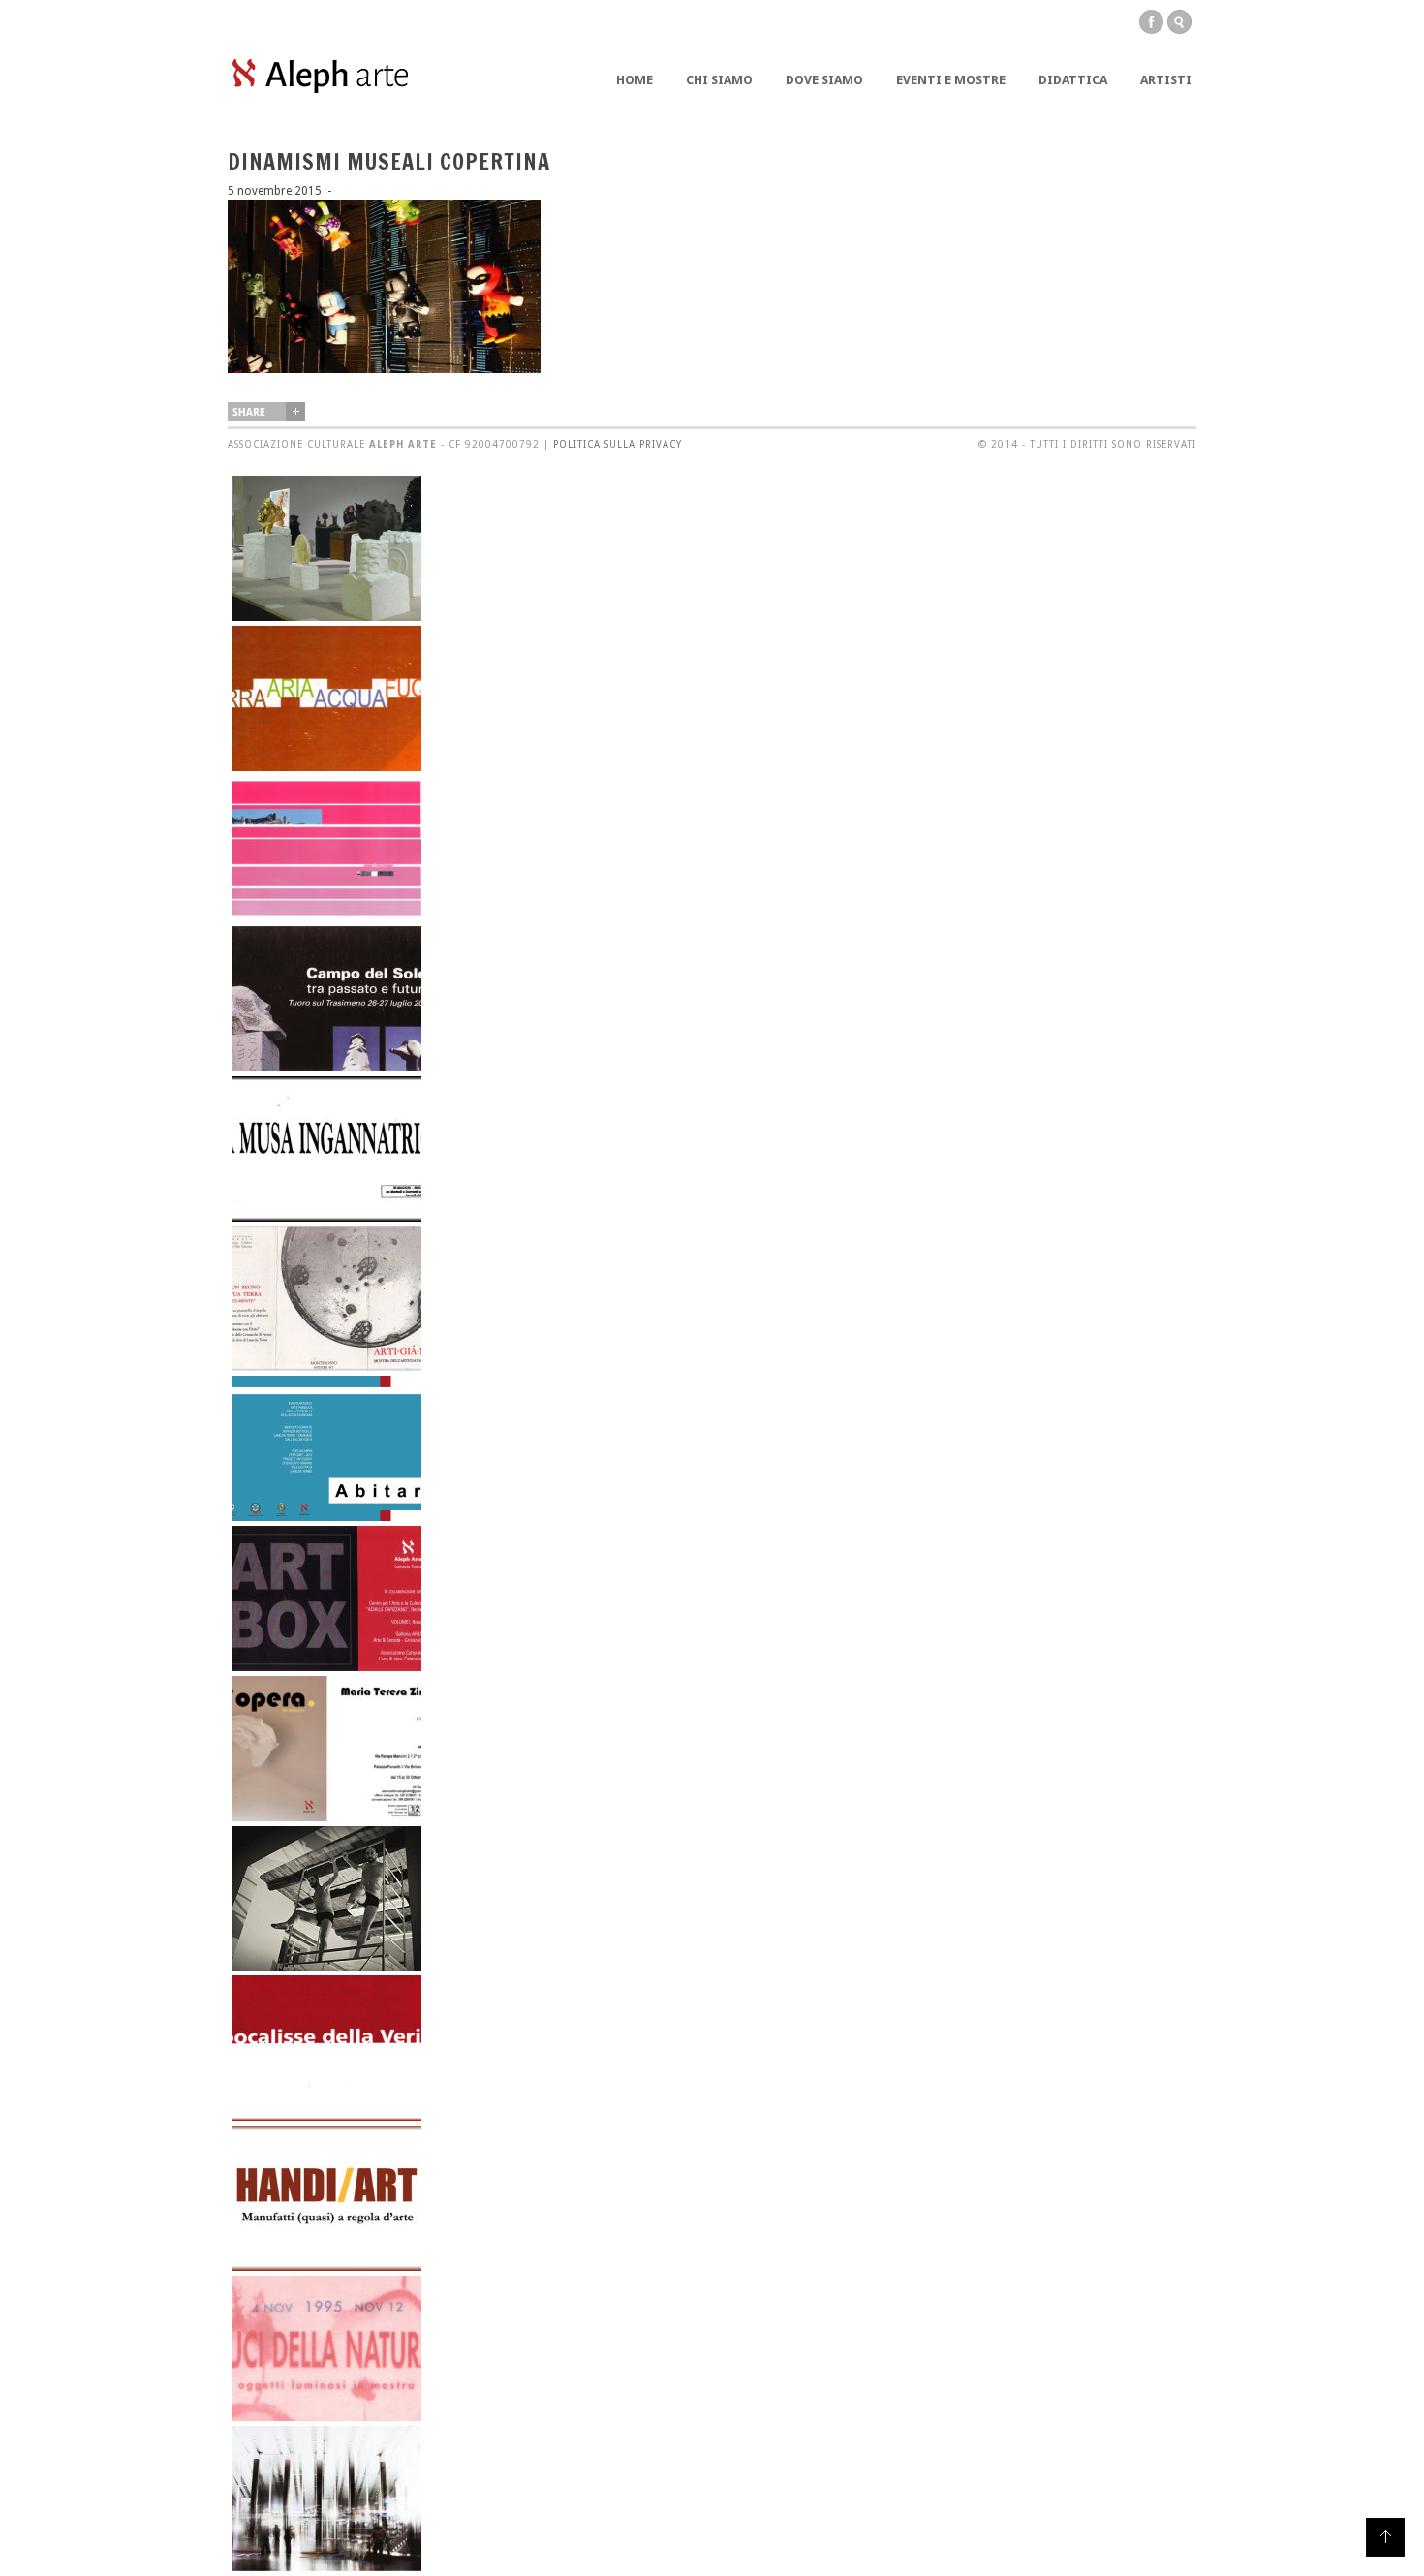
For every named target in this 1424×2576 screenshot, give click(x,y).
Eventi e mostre (951, 80)
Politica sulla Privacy (618, 444)
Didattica (1073, 80)
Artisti (1166, 80)
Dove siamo (824, 80)
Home (635, 80)
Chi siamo (719, 80)
